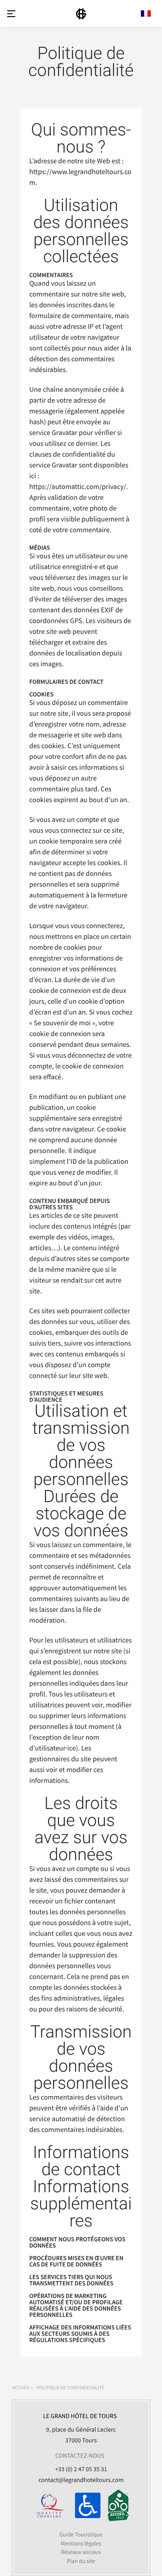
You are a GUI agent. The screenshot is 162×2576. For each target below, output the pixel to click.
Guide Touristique (81, 2534)
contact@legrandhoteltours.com (81, 2480)
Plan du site (81, 2561)
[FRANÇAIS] (146, 13)
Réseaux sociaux (81, 2552)
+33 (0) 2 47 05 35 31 (81, 2469)
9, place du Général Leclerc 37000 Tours (80, 2428)
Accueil (21, 2388)
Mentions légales (81, 2543)
